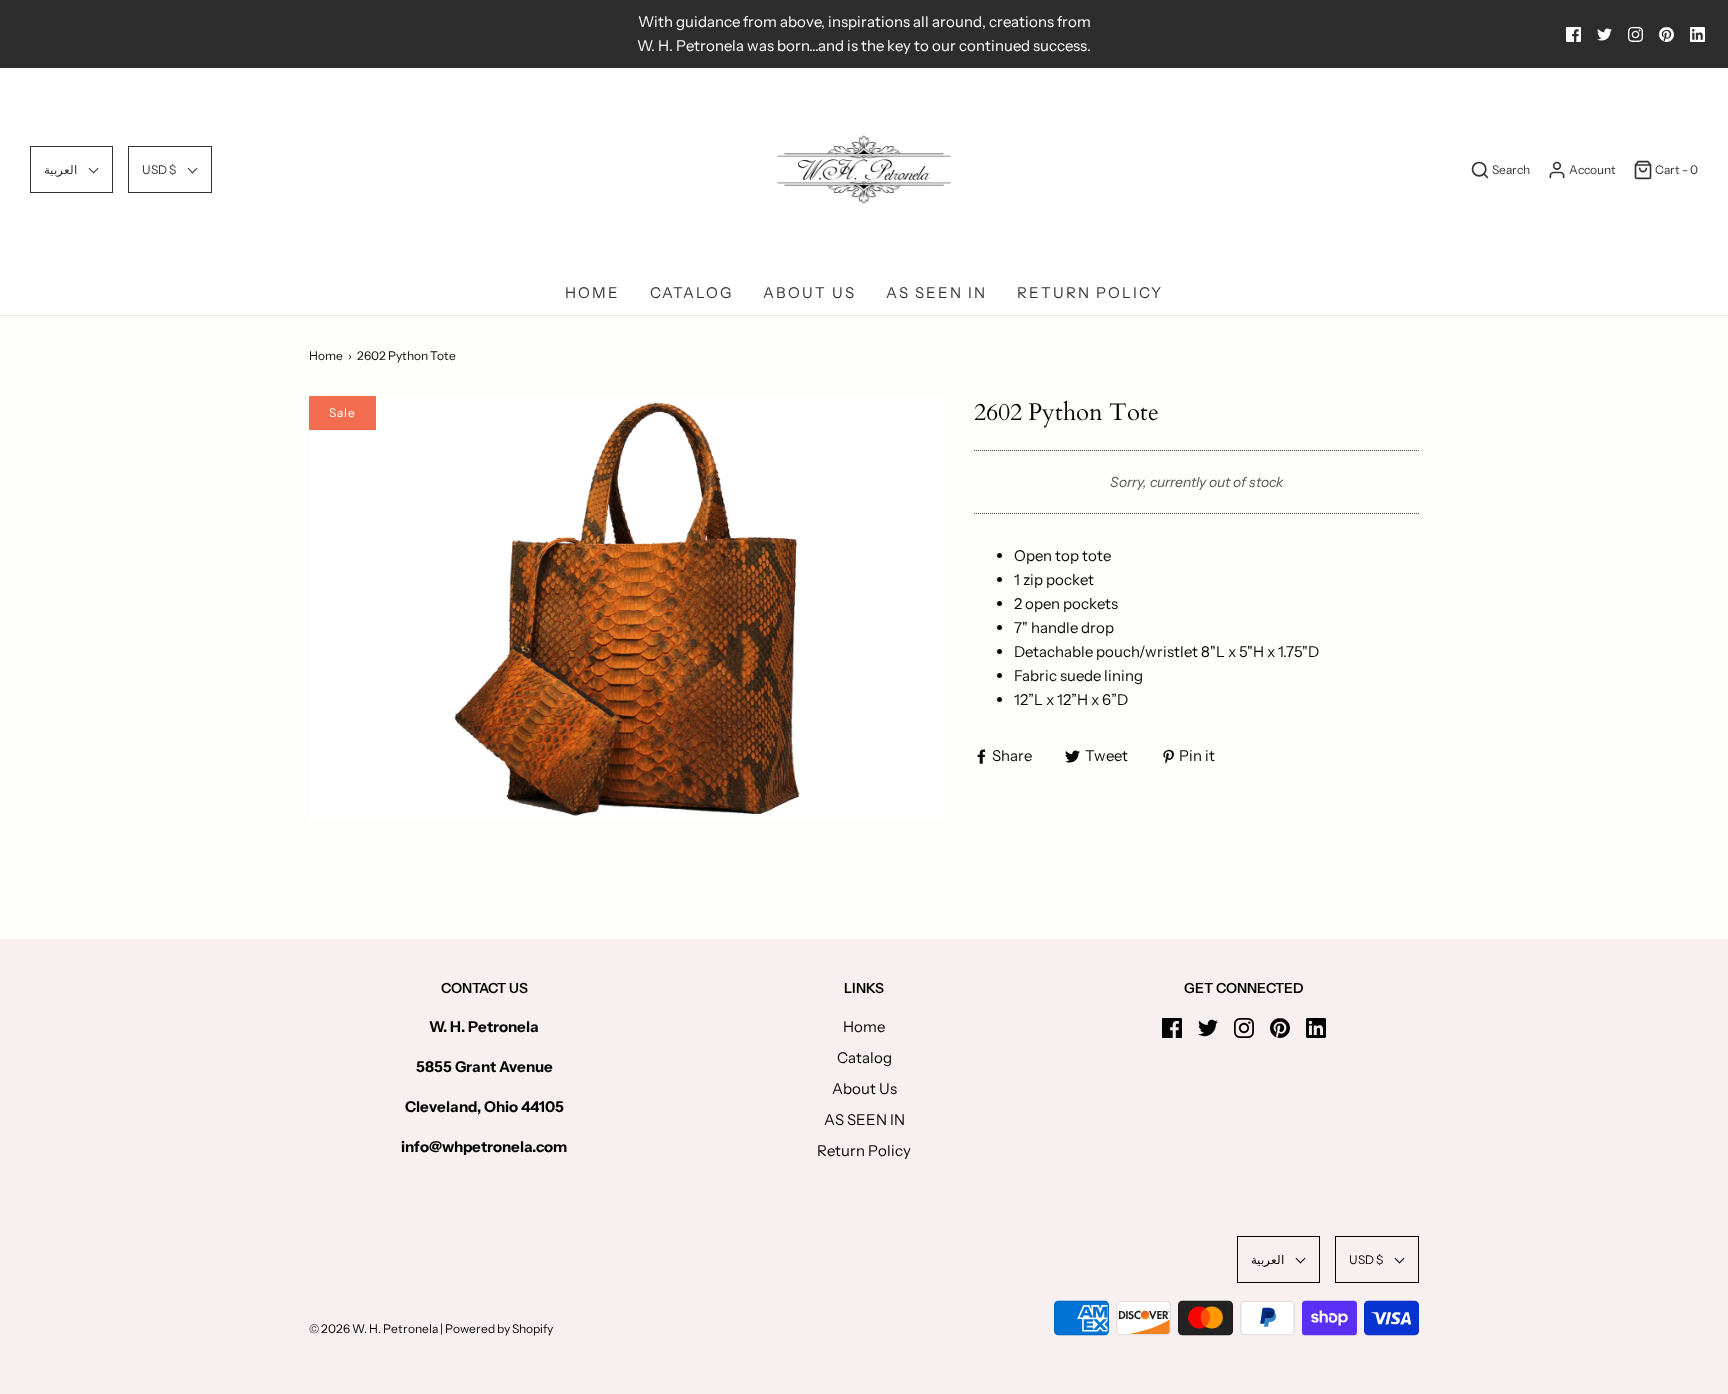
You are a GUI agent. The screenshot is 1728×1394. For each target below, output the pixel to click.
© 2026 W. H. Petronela (373, 1328)
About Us (809, 292)
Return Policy (1090, 292)
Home (592, 292)
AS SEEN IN (936, 292)
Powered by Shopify (499, 1328)
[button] (71, 169)
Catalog (691, 292)
